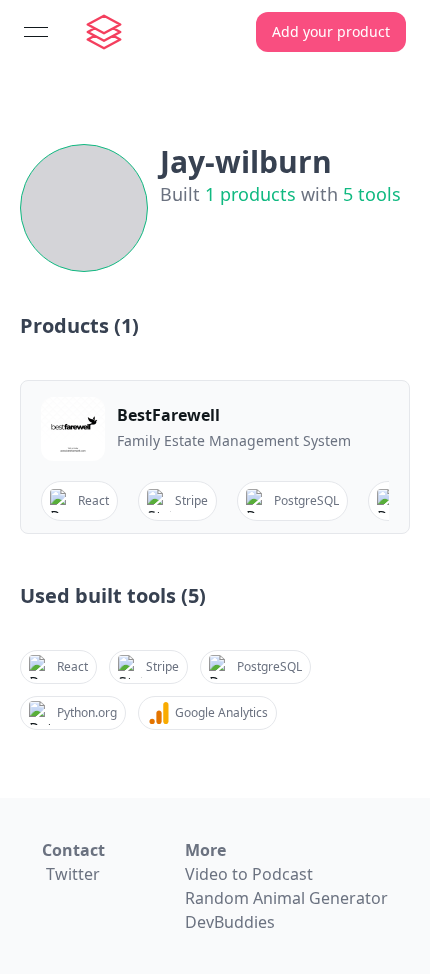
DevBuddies (230, 922)
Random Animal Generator (286, 898)
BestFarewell (168, 415)
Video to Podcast (249, 874)
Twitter (73, 874)
